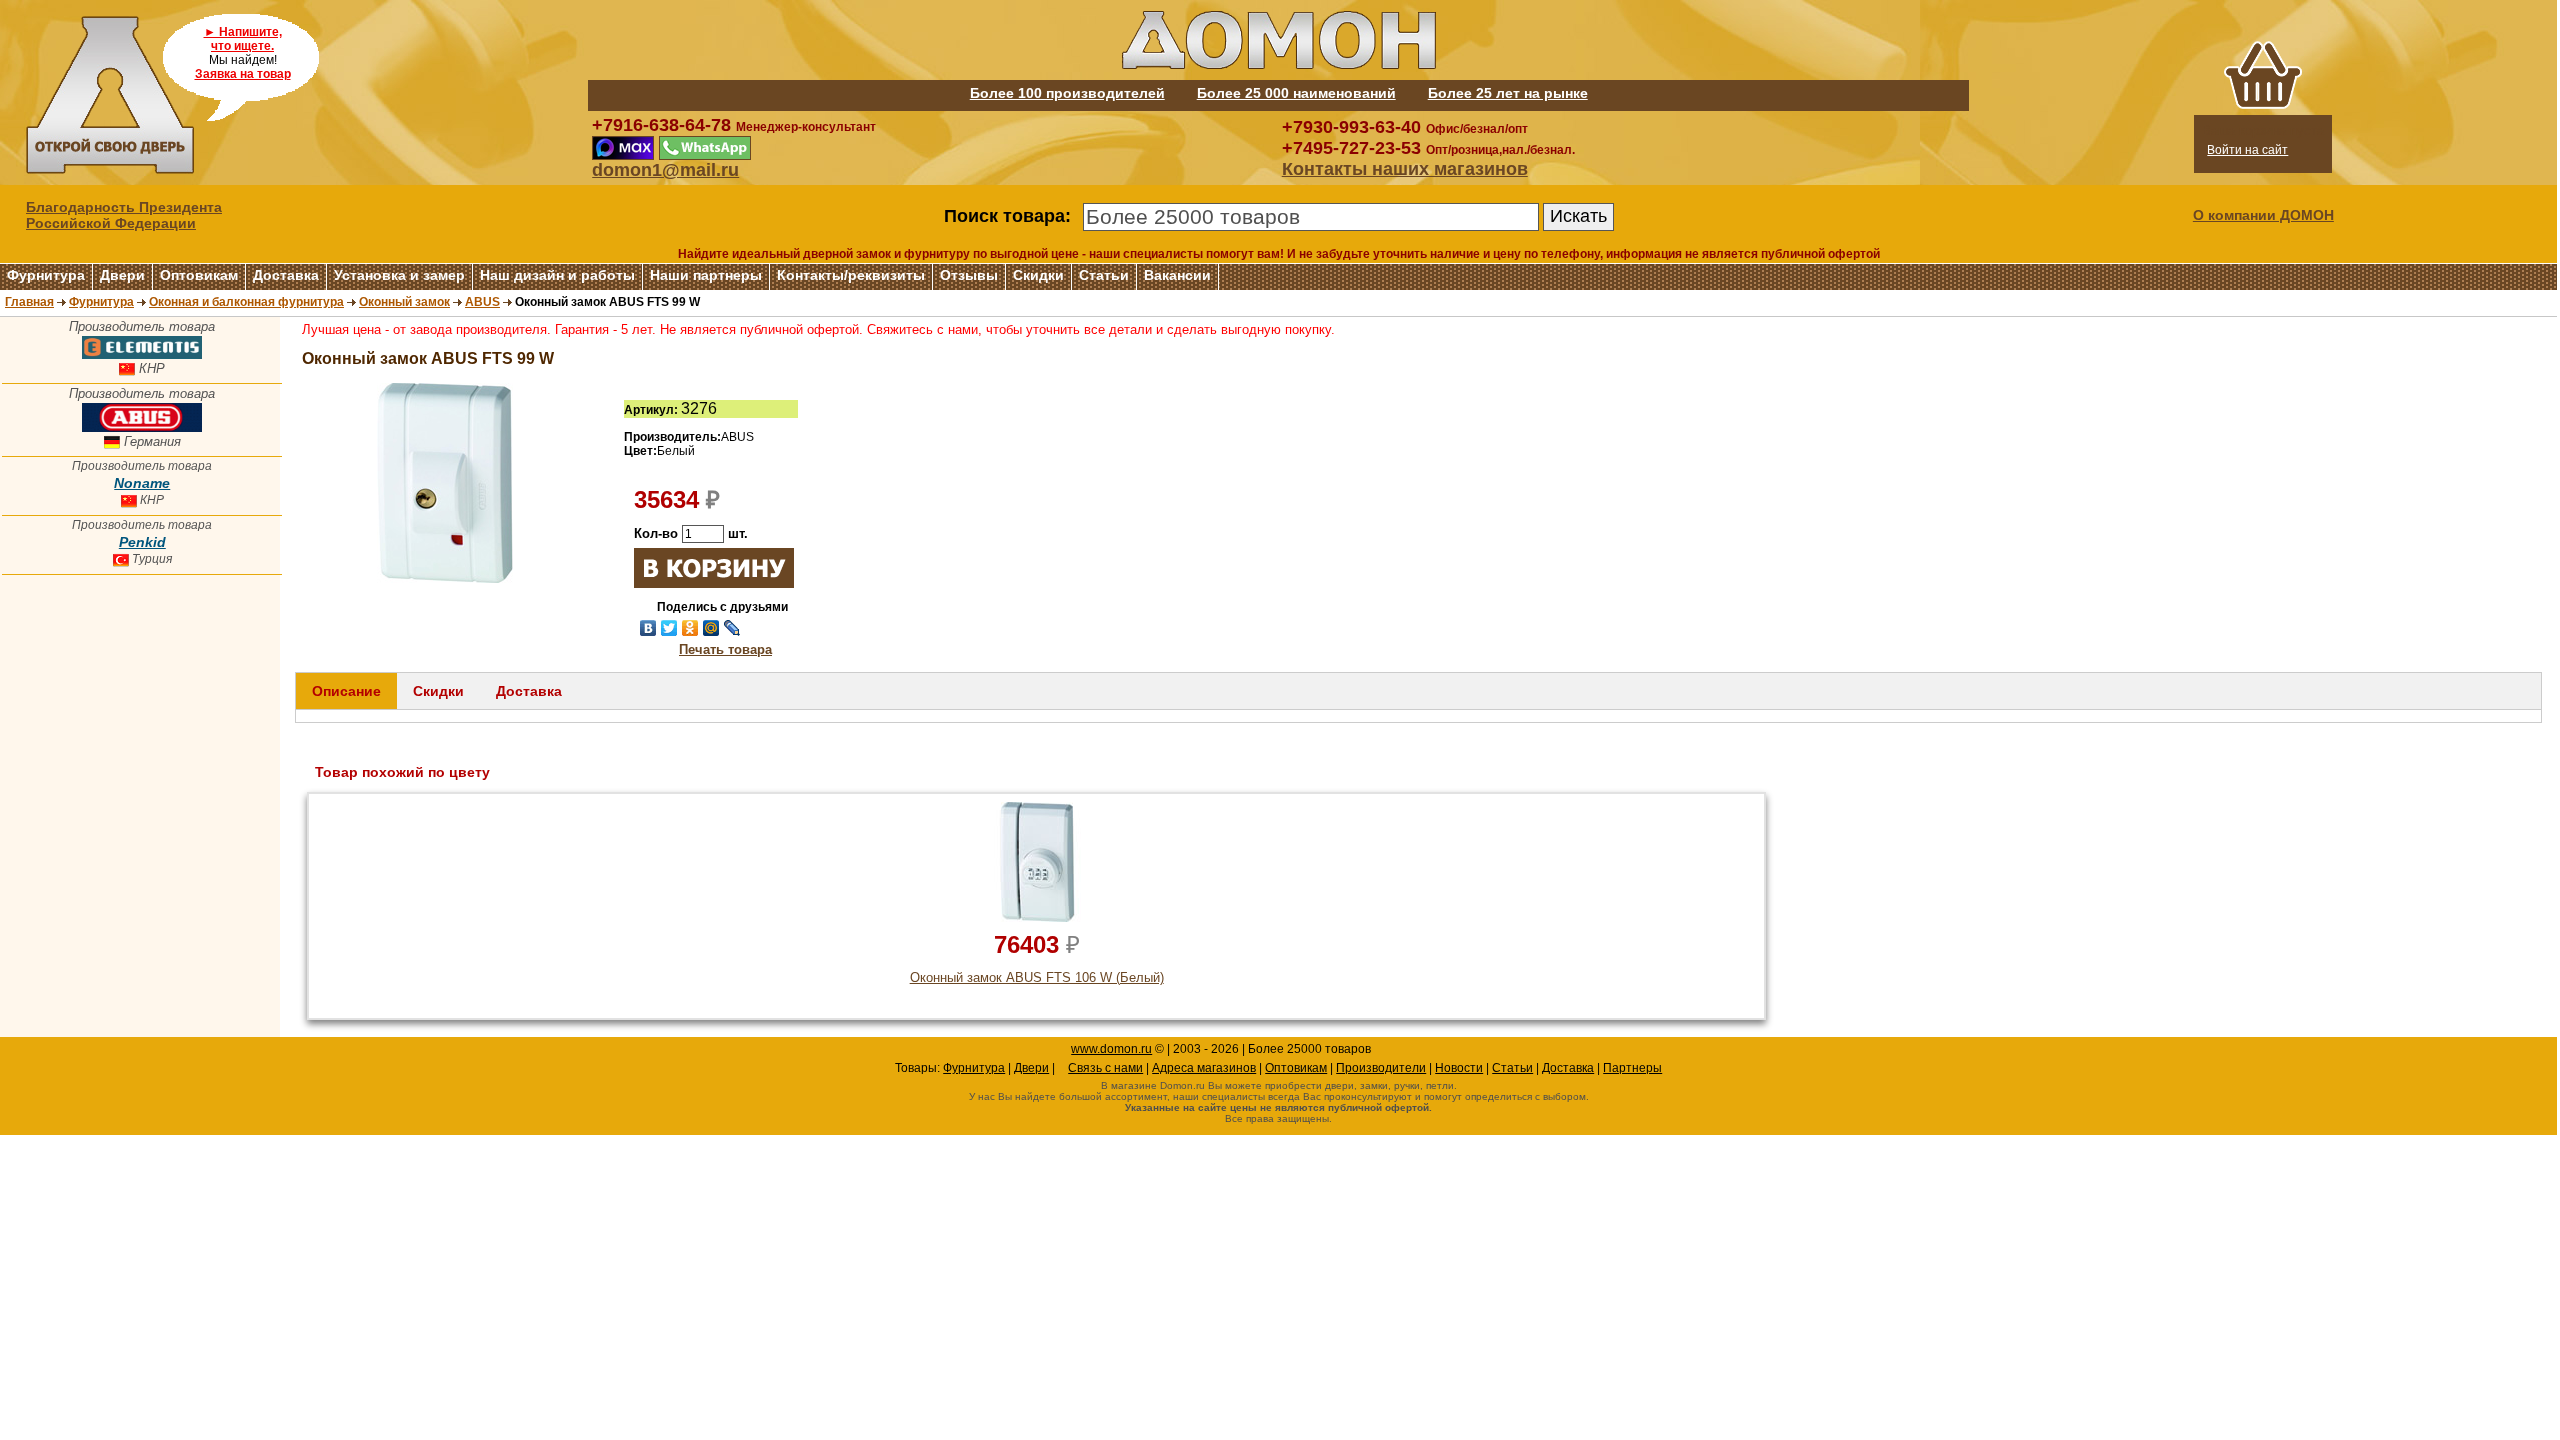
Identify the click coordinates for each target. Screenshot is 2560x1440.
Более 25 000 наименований (1296, 93)
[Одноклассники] (690, 628)
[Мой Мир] (711, 628)
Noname (142, 483)
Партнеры (1632, 1068)
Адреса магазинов (1204, 1068)
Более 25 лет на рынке (1508, 93)
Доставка (286, 275)
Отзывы (969, 275)
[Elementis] (142, 354)
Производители (1381, 1068)
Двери (122, 275)
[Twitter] (669, 628)
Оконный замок (404, 302)
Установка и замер (399, 275)
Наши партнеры (706, 275)
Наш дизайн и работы (557, 275)
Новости (1459, 1068)
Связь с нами (1105, 1068)
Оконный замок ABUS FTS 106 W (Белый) (1037, 977)
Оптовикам (199, 275)
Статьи (1104, 275)
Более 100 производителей (1067, 93)
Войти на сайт (2247, 150)
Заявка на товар (243, 74)
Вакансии (1177, 275)
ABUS (482, 302)
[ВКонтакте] (648, 628)
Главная (29, 302)
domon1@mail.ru (665, 170)
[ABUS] (142, 427)
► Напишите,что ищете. (243, 39)
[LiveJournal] (732, 628)
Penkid (142, 542)
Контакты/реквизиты (851, 275)
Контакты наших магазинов (1405, 169)
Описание (346, 691)
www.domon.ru (1111, 1049)
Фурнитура (46, 275)
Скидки (1038, 275)
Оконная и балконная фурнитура (246, 302)
